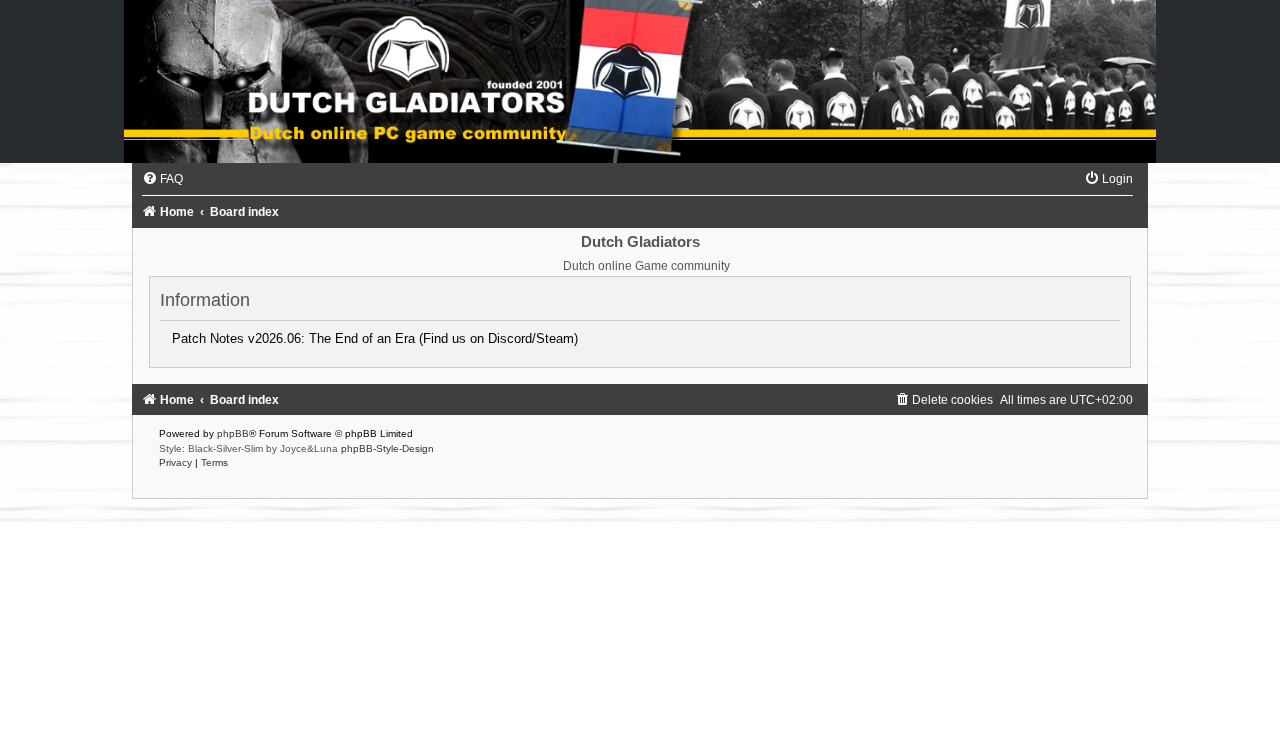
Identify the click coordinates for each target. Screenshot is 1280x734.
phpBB (233, 433)
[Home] (640, 81)
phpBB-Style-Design (387, 448)
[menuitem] (162, 179)
